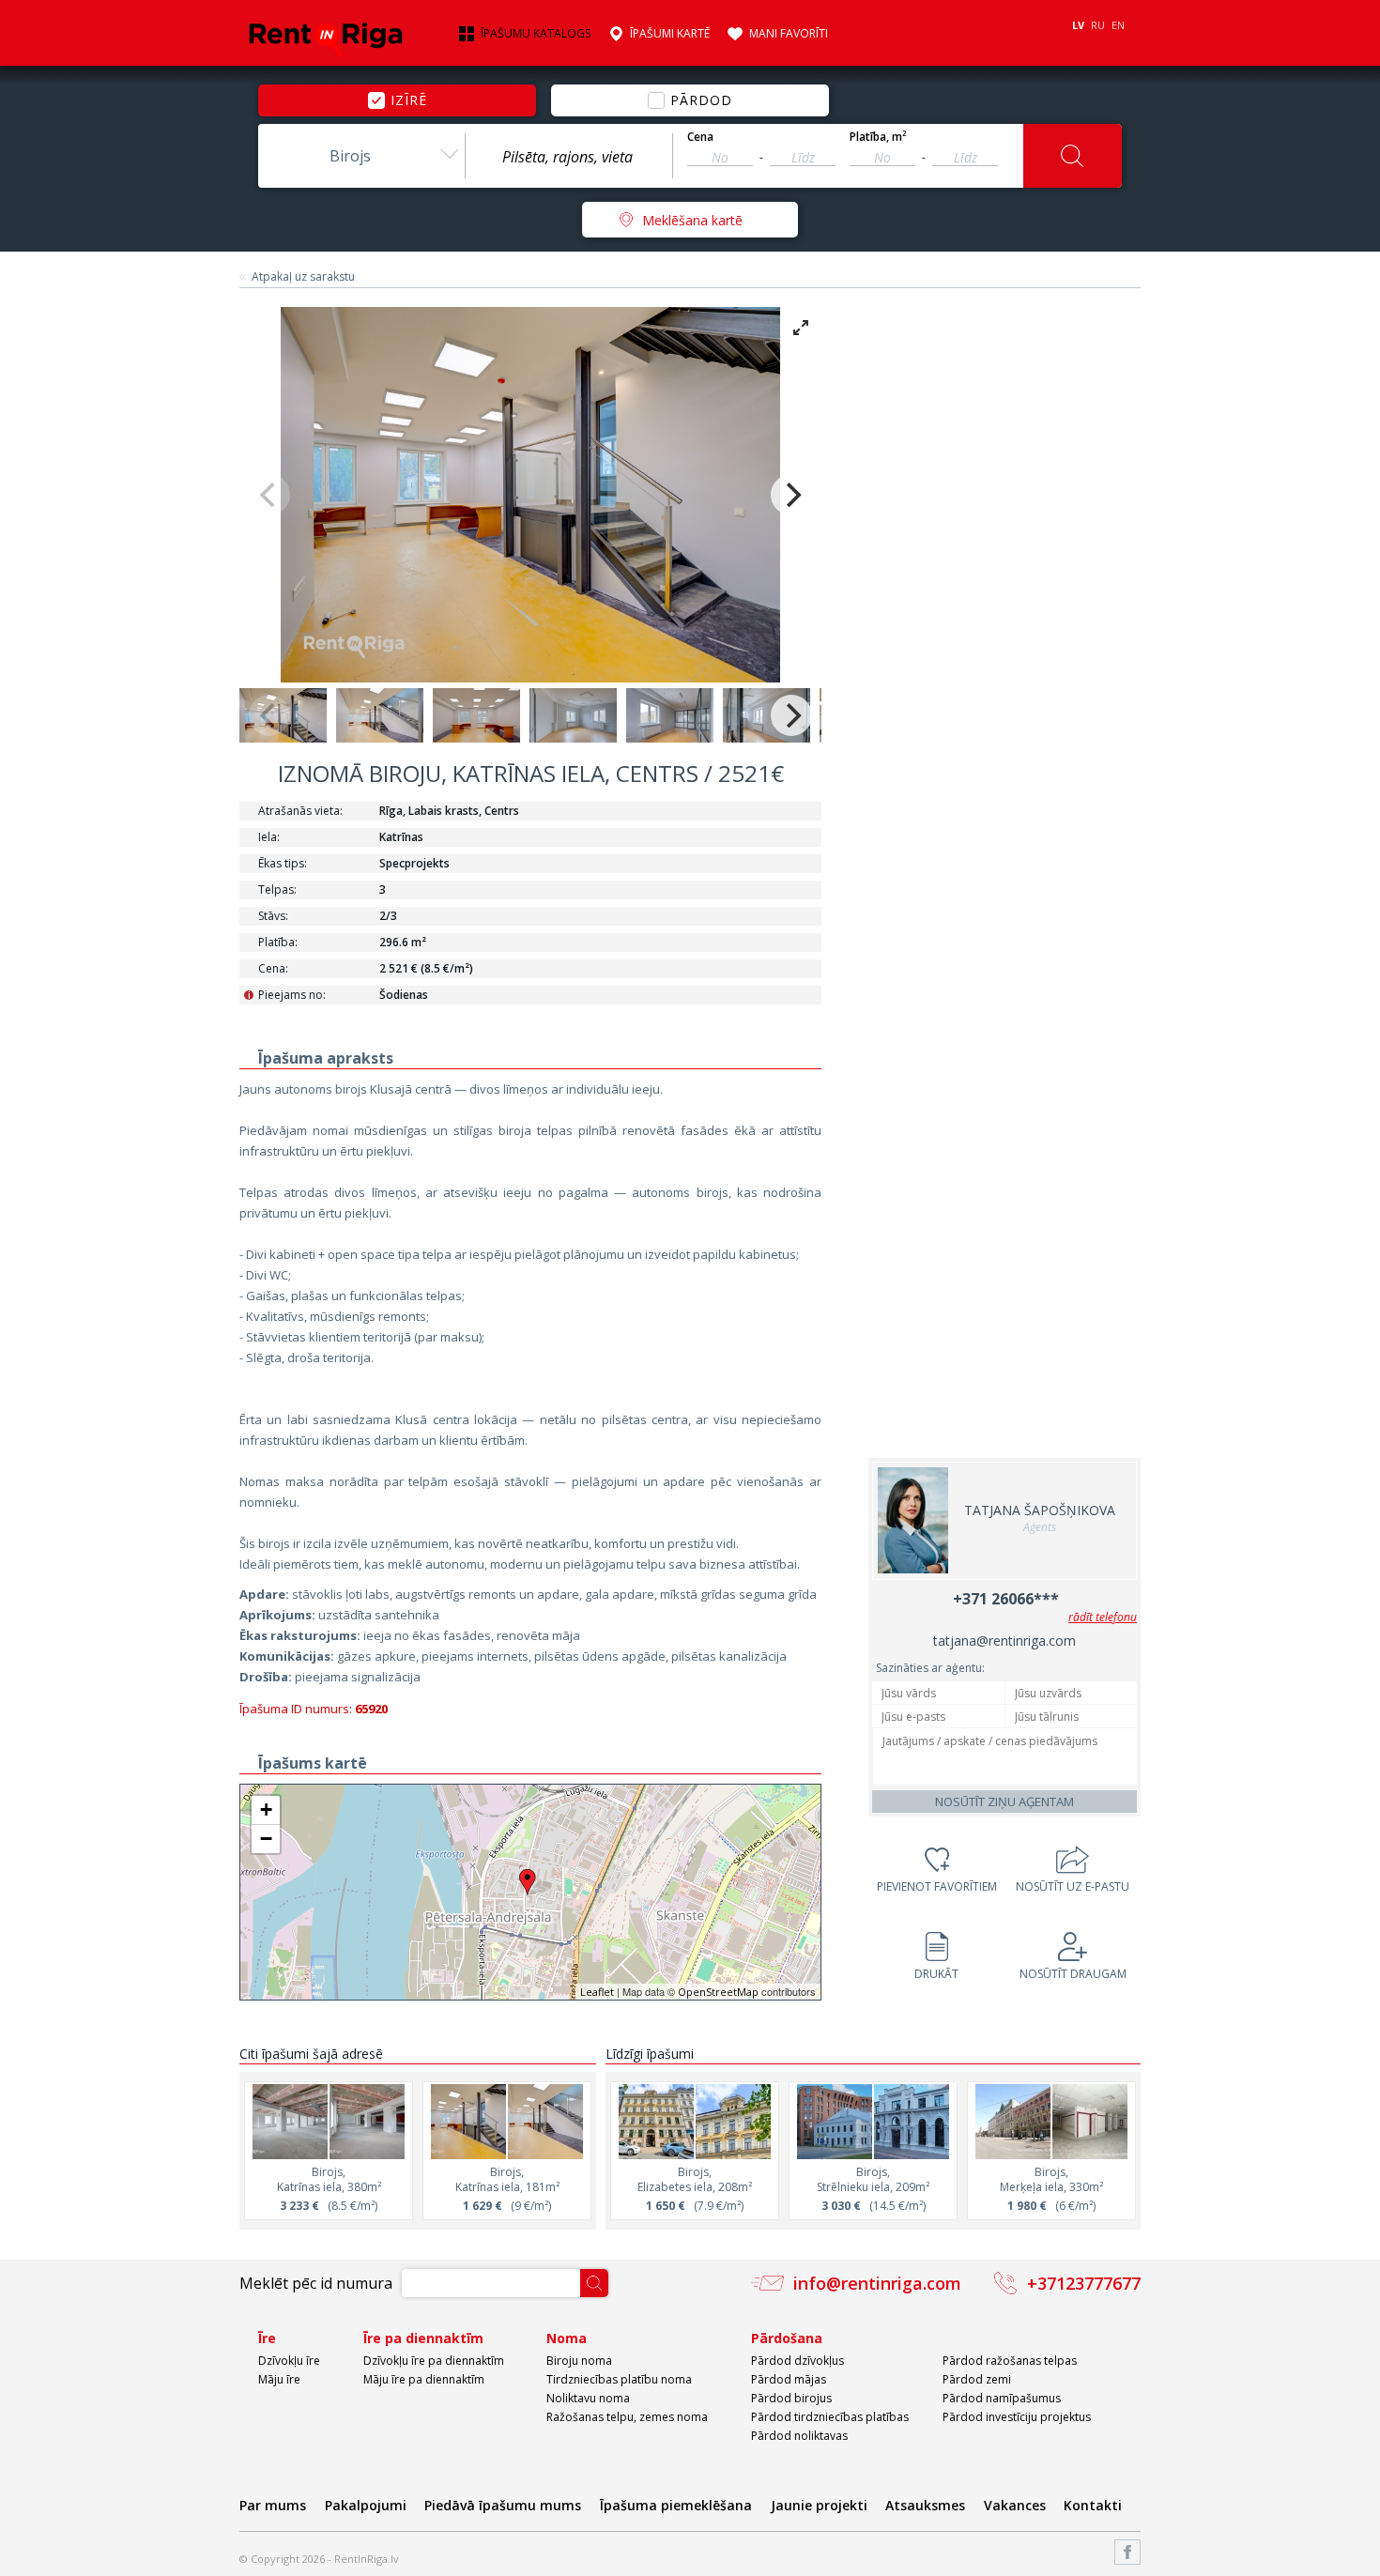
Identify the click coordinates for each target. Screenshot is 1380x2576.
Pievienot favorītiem (937, 1886)
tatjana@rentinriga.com (1004, 1641)
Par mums (273, 2505)
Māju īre (279, 2379)
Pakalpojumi (366, 2505)
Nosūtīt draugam (1073, 1974)
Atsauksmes (925, 2505)
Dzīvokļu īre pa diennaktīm (434, 2361)
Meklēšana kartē (692, 220)
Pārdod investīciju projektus (1017, 2417)
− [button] (266, 1839)
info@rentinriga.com (877, 2283)
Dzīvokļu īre (289, 2361)
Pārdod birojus (791, 2398)
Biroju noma (579, 2361)
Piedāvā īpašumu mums (503, 2505)
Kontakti (1093, 2505)
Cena (700, 137)
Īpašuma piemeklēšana (676, 2505)
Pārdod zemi (977, 2379)
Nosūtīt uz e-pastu (1073, 1886)
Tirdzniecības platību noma (619, 2379)
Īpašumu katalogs (536, 34)
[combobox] (361, 156)
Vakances (1015, 2505)
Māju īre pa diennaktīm (424, 2379)
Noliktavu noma (588, 2398)
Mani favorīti (789, 34)
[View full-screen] (801, 328)
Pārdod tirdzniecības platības (830, 2417)
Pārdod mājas (789, 2379)
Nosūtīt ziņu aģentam (1004, 1802)
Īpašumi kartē (670, 34)
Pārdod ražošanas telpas (1010, 2361)
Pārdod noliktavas (799, 2436)
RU (1098, 25)
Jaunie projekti (819, 2505)
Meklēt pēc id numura (316, 2283)
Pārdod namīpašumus (1002, 2398)
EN (1118, 25)
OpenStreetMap (718, 1992)
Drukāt (936, 1974)
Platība (878, 137)
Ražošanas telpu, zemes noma (627, 2417)
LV (1078, 25)
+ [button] (266, 1809)
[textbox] (569, 157)
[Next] (791, 495)
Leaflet (597, 1992)
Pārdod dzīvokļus (797, 2361)
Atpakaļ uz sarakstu (303, 277)
